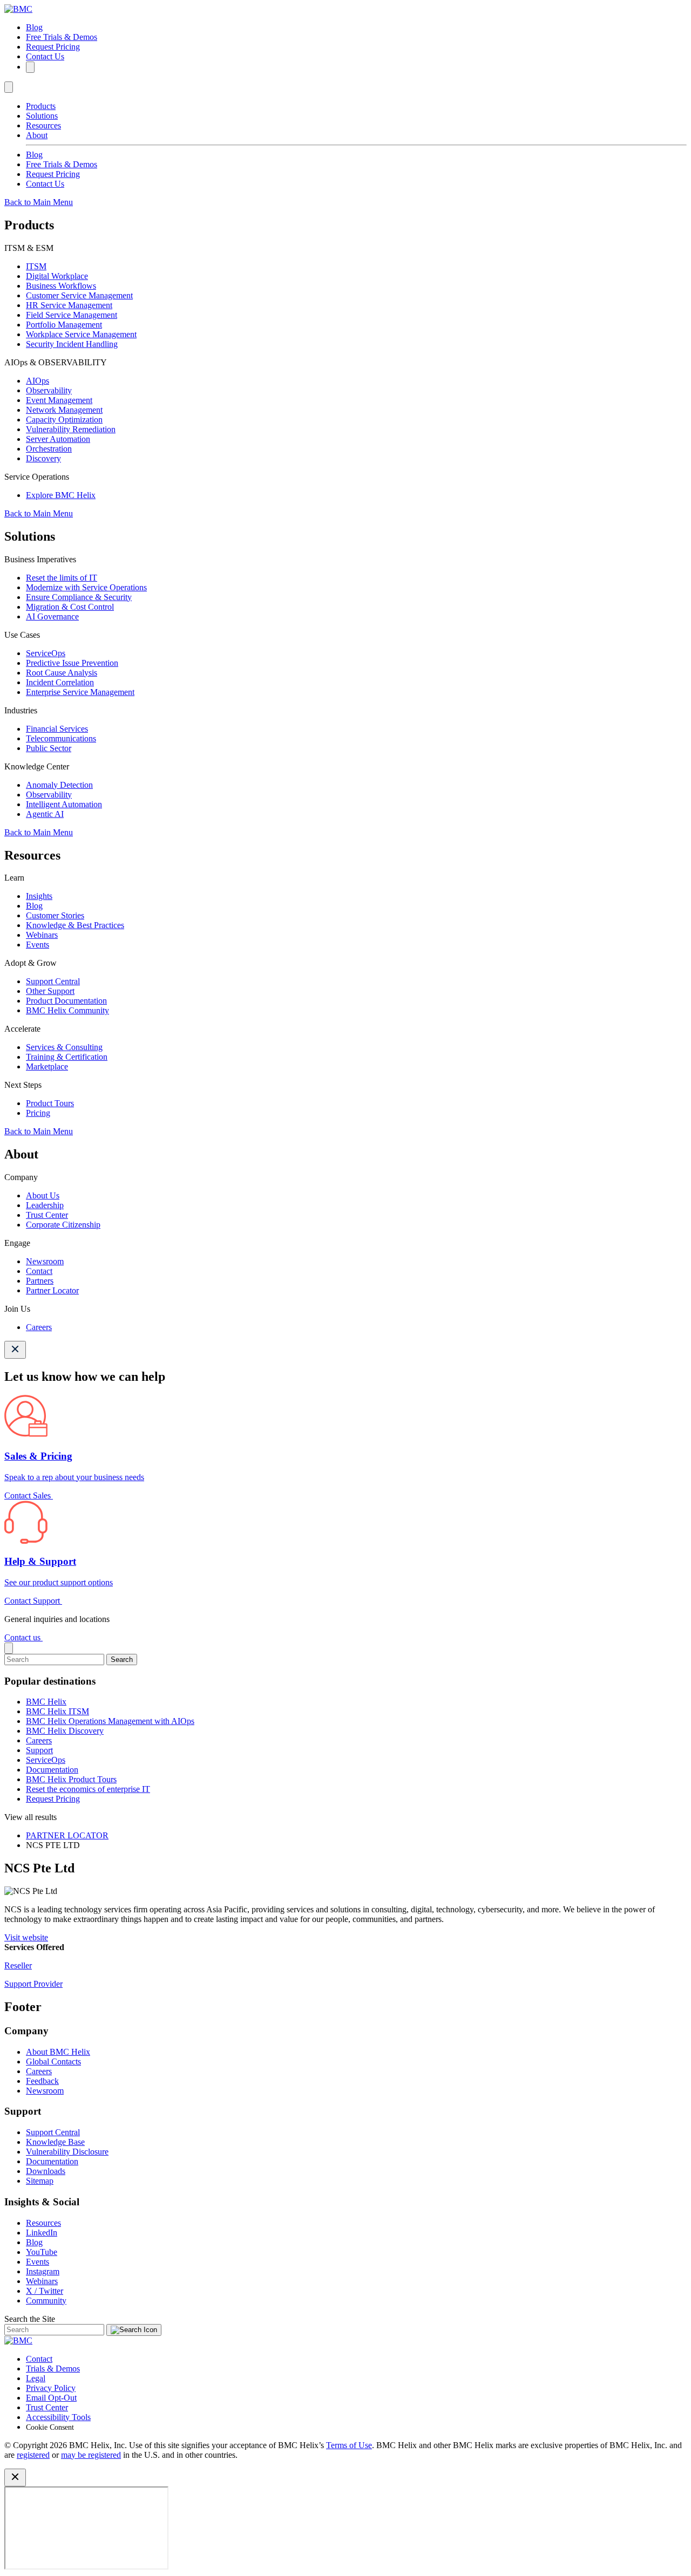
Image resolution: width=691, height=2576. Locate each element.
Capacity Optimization (64, 420)
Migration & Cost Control (70, 607)
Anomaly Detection (59, 785)
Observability (49, 390)
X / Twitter (45, 2291)
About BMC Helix (58, 2052)
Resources (43, 125)
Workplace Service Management (81, 334)
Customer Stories (55, 915)
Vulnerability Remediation (71, 429)
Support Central (53, 981)
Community (46, 2301)
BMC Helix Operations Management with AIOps (110, 1721)
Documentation (52, 1770)
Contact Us (45, 56)
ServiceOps (46, 653)
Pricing (38, 1113)
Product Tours (50, 1103)
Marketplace (47, 1066)
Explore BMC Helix (61, 495)
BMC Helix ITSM (57, 1711)
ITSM (36, 266)
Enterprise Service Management (80, 692)
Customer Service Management (79, 295)
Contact (39, 1271)
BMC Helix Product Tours (71, 1779)
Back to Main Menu (39, 202)
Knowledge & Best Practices (75, 925)
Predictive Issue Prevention (72, 663)
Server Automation (58, 439)
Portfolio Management (64, 325)
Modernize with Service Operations (86, 587)
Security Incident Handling (72, 344)
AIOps (38, 381)
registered (33, 2455)
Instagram (43, 2271)
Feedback (42, 2081)
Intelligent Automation (64, 804)
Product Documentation (66, 1001)
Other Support (50, 991)
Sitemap (40, 2181)
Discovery (43, 458)
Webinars (42, 935)
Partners (40, 1281)
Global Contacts (53, 2062)
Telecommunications (61, 738)
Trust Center (47, 1215)
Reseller (18, 1965)
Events (38, 945)
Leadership (45, 1205)
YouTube (42, 2252)
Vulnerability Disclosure (67, 2152)
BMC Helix (46, 1702)
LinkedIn (42, 2233)
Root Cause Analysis (62, 673)
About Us (43, 1195)
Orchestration (49, 449)
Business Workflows (61, 286)
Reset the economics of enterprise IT (88, 1789)
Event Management (59, 400)
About (37, 135)
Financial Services (57, 729)
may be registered (91, 2455)
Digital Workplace (57, 276)
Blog (34, 27)
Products (41, 106)
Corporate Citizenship (63, 1225)
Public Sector (49, 748)
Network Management (64, 410)
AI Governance (52, 616)
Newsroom (45, 1261)
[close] (9, 1648)
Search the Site (30, 2319)
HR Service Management (69, 305)
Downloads (46, 2171)
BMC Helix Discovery (65, 1731)
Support (39, 1750)
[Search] (30, 67)
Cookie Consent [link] (50, 2427)
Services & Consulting (64, 1047)
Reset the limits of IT (62, 578)
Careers (39, 1327)
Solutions (42, 116)
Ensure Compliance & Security (79, 597)
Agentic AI (45, 814)
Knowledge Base (55, 2142)
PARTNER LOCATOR (67, 1835)
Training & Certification (67, 1057)
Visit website (26, 1937)
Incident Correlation (60, 682)
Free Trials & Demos (62, 37)
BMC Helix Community (67, 1010)
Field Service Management (72, 315)
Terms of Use (349, 2445)
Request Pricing (53, 47)
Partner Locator (52, 1290)
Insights (39, 896)
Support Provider (33, 1984)
